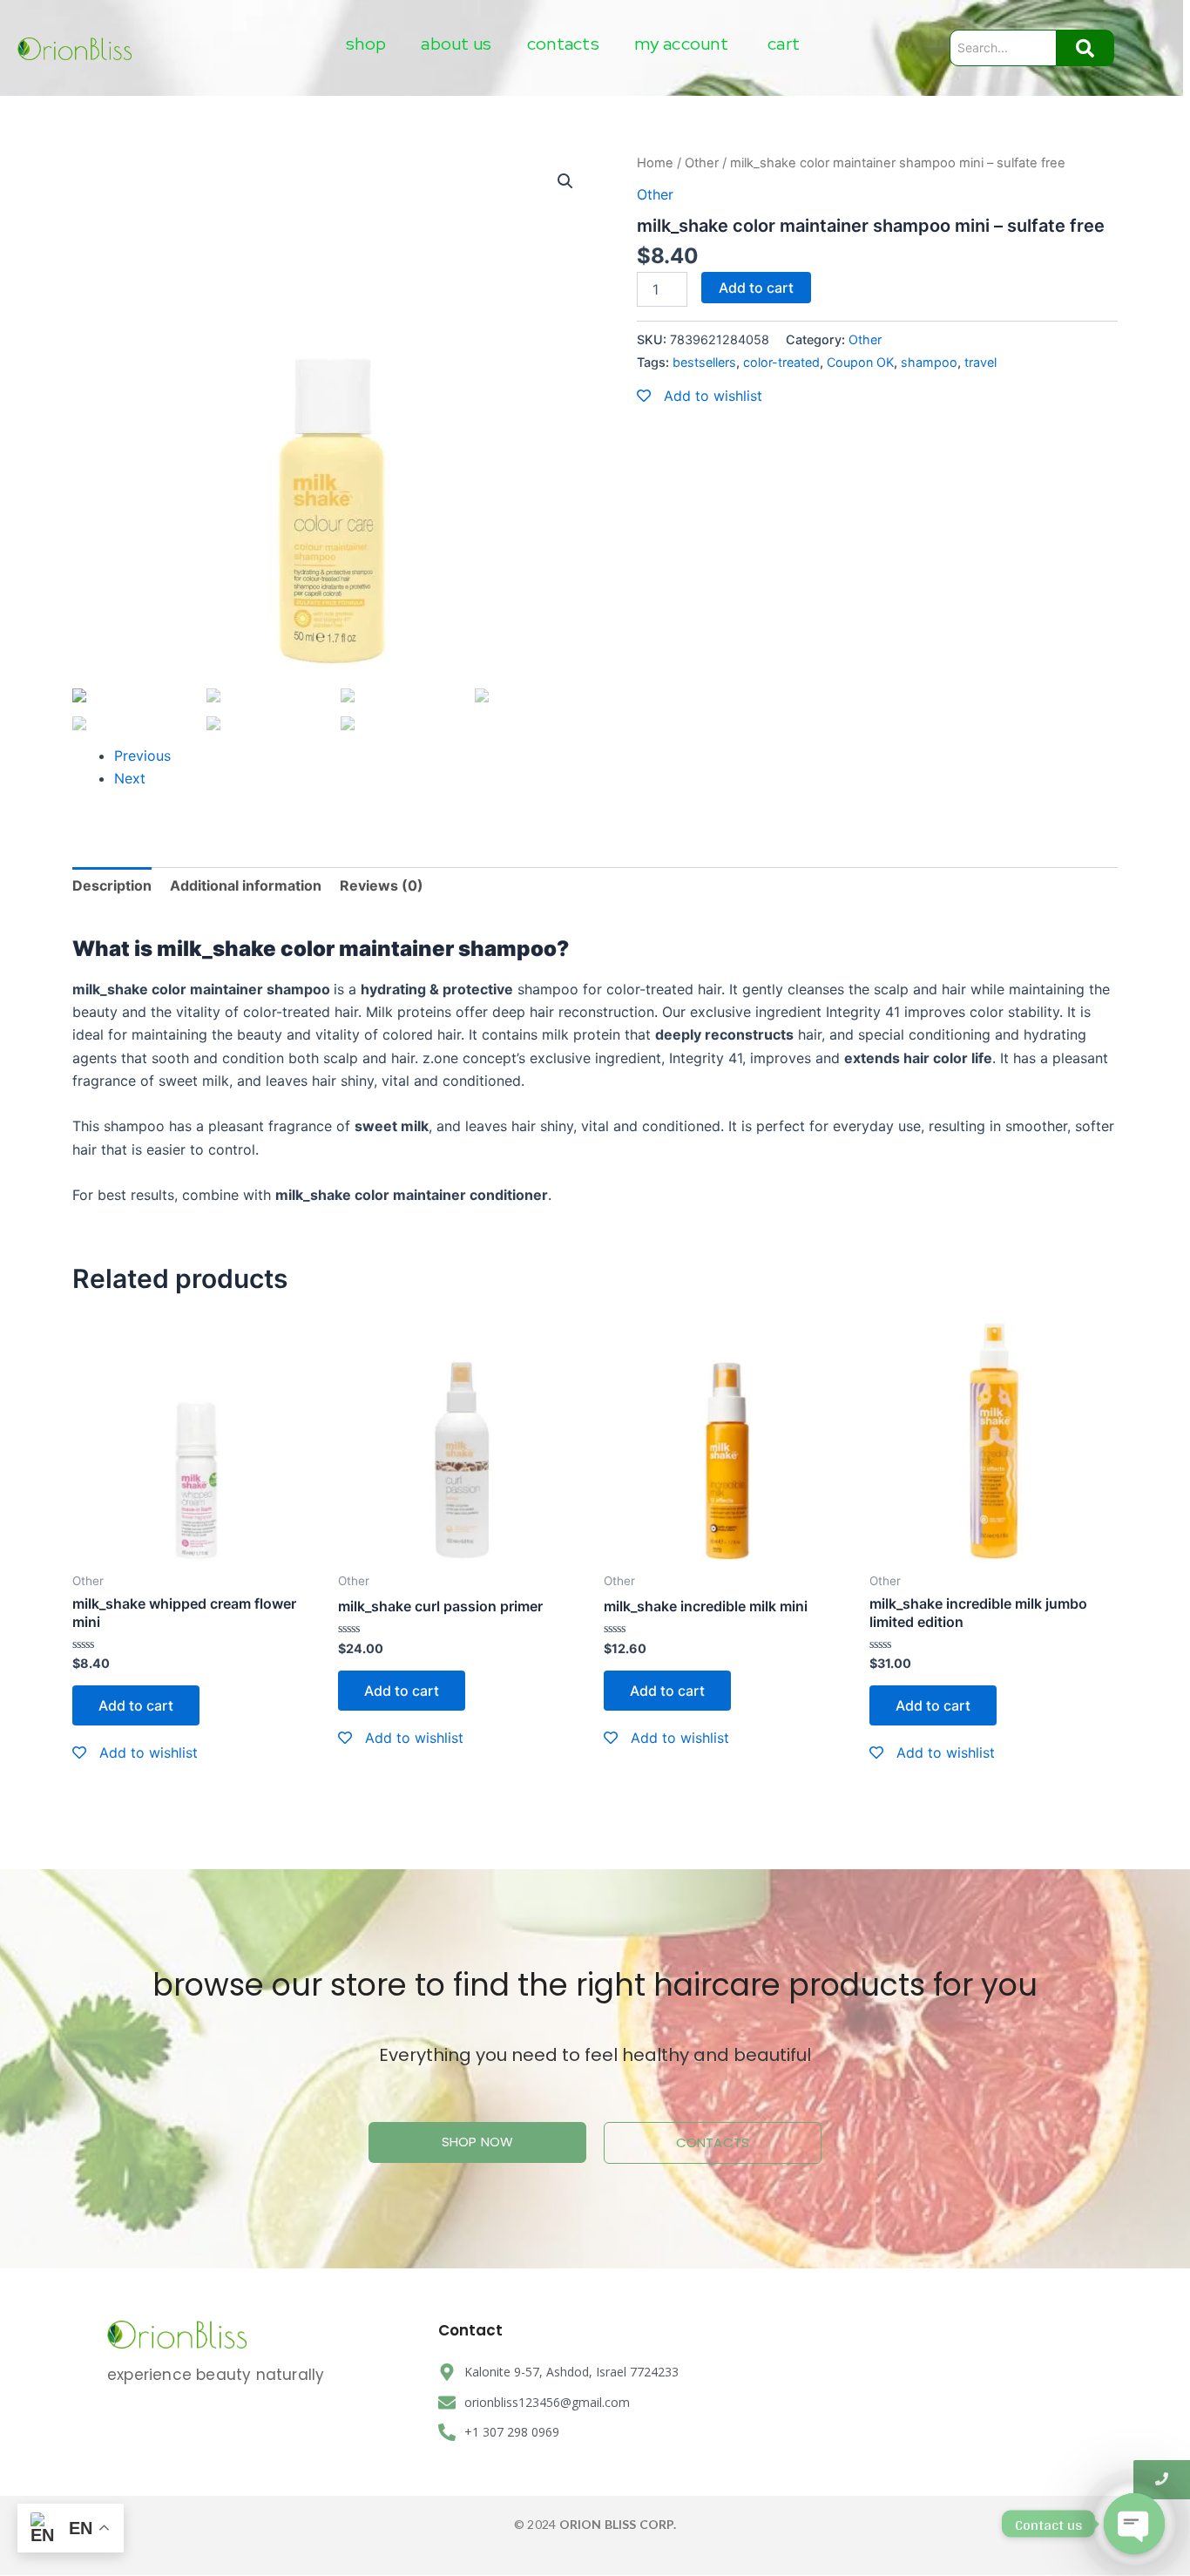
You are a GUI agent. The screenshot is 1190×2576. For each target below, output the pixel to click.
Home (655, 163)
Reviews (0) (382, 885)
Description (112, 885)
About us (456, 44)
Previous (142, 756)
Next (130, 778)
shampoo (929, 362)
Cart (784, 44)
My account (681, 44)
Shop (366, 44)
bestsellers (704, 362)
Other (702, 163)
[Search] (1085, 48)
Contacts (563, 44)
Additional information (246, 885)
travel (980, 362)
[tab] (112, 885)
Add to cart (756, 288)
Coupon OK (860, 362)
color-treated (781, 362)
